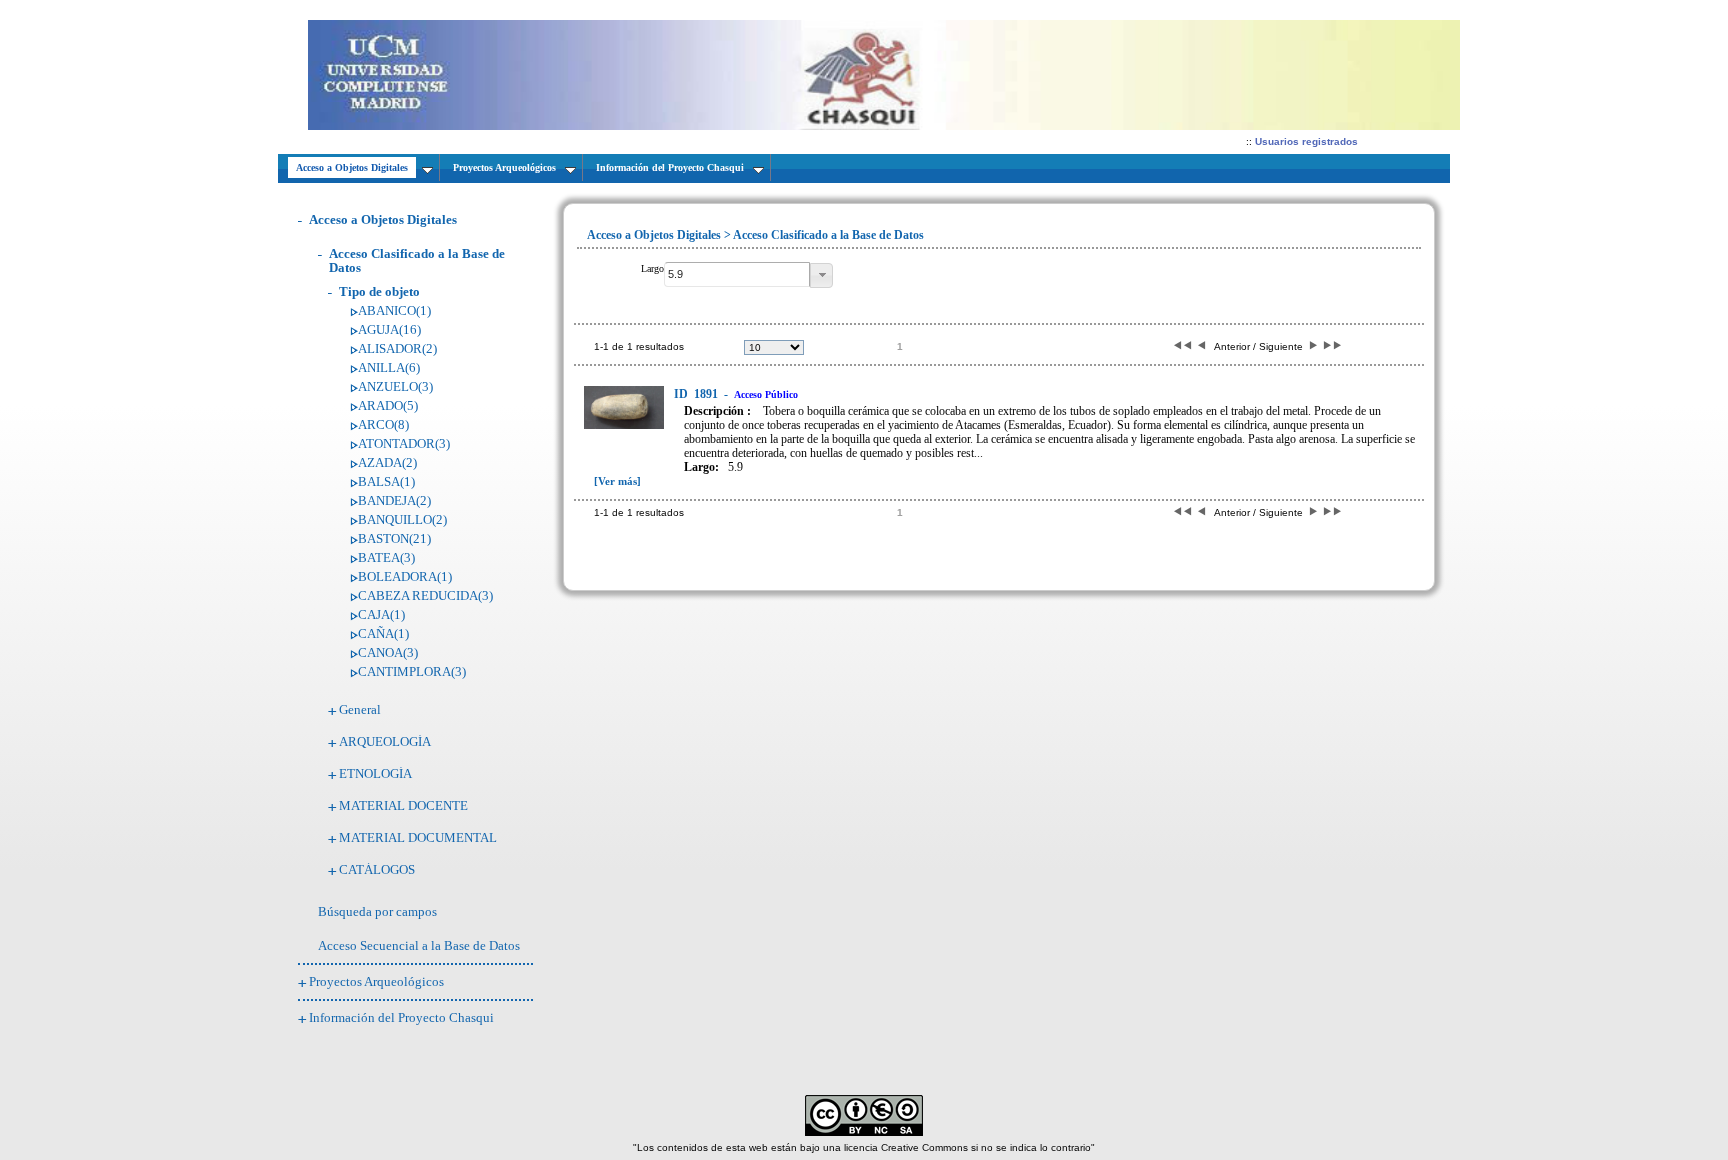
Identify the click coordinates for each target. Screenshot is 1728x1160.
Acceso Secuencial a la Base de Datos (419, 945)
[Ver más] (617, 481)
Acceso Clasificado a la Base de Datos (417, 260)
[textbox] (737, 274)
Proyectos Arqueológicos (376, 981)
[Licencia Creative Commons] (864, 1132)
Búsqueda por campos (377, 911)
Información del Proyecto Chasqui (401, 1017)
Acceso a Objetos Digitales (383, 219)
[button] (821, 275)
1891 (697, 394)
